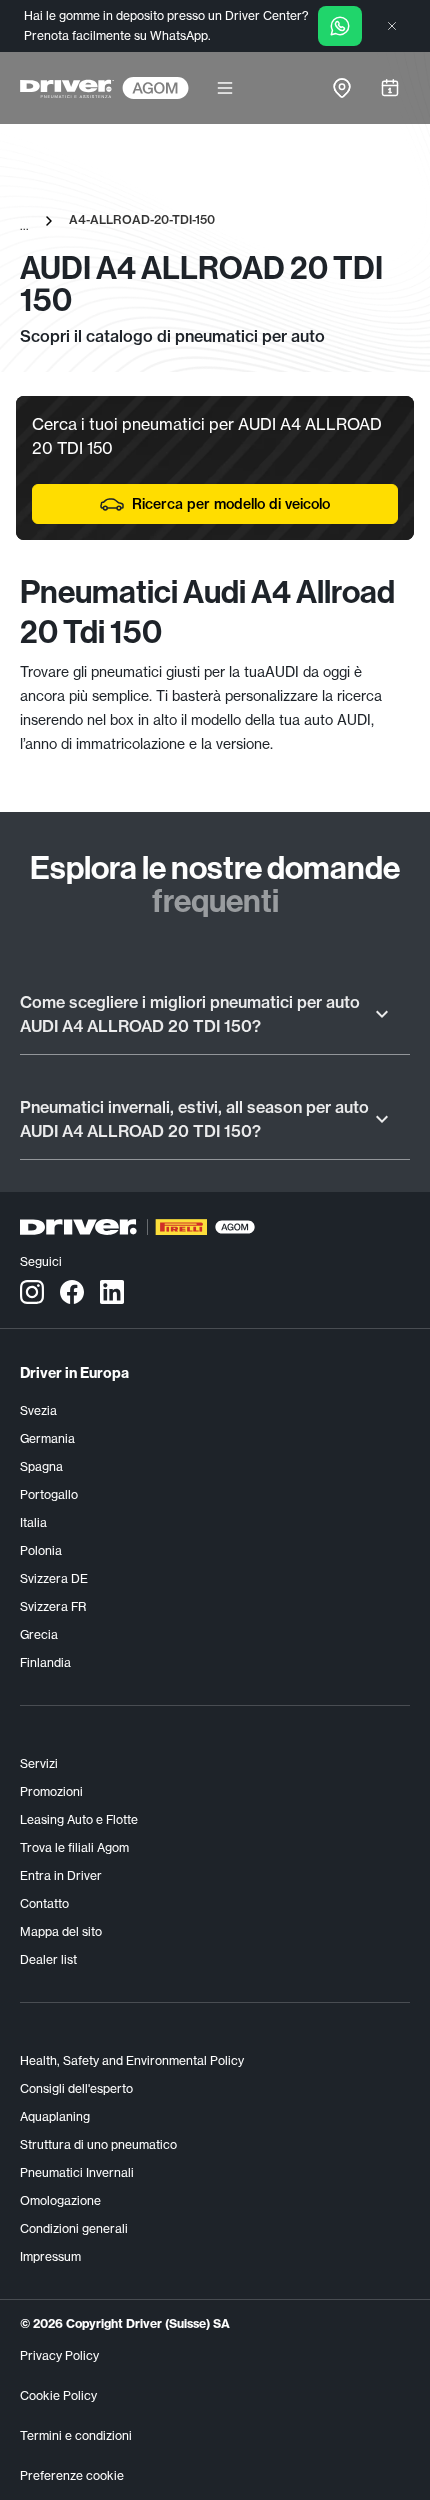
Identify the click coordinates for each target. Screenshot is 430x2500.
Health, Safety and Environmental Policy (132, 2060)
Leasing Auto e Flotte (79, 1819)
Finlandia (45, 1662)
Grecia (39, 1634)
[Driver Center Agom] (67, 88)
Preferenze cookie (72, 2475)
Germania (47, 1438)
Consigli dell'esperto (76, 2088)
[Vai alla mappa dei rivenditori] (342, 88)
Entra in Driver (61, 1875)
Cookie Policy (58, 2395)
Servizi (39, 1763)
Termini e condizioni (76, 2435)
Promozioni (51, 1791)
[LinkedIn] (112, 1291)
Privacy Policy (59, 2355)
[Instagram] (32, 1291)
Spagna (41, 1466)
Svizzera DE (54, 1578)
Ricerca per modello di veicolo (231, 504)
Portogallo (49, 1494)
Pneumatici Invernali (77, 2172)
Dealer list (48, 1959)
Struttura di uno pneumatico (98, 2144)
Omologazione (60, 2200)
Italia (33, 1522)
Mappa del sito (61, 1931)
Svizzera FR (53, 1606)
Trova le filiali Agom (74, 1847)
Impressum (50, 2256)
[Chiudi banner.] (392, 26)
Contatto (44, 1903)
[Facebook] (72, 1291)
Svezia (38, 1410)
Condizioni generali (74, 2228)
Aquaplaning (55, 2116)
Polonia (41, 1550)
